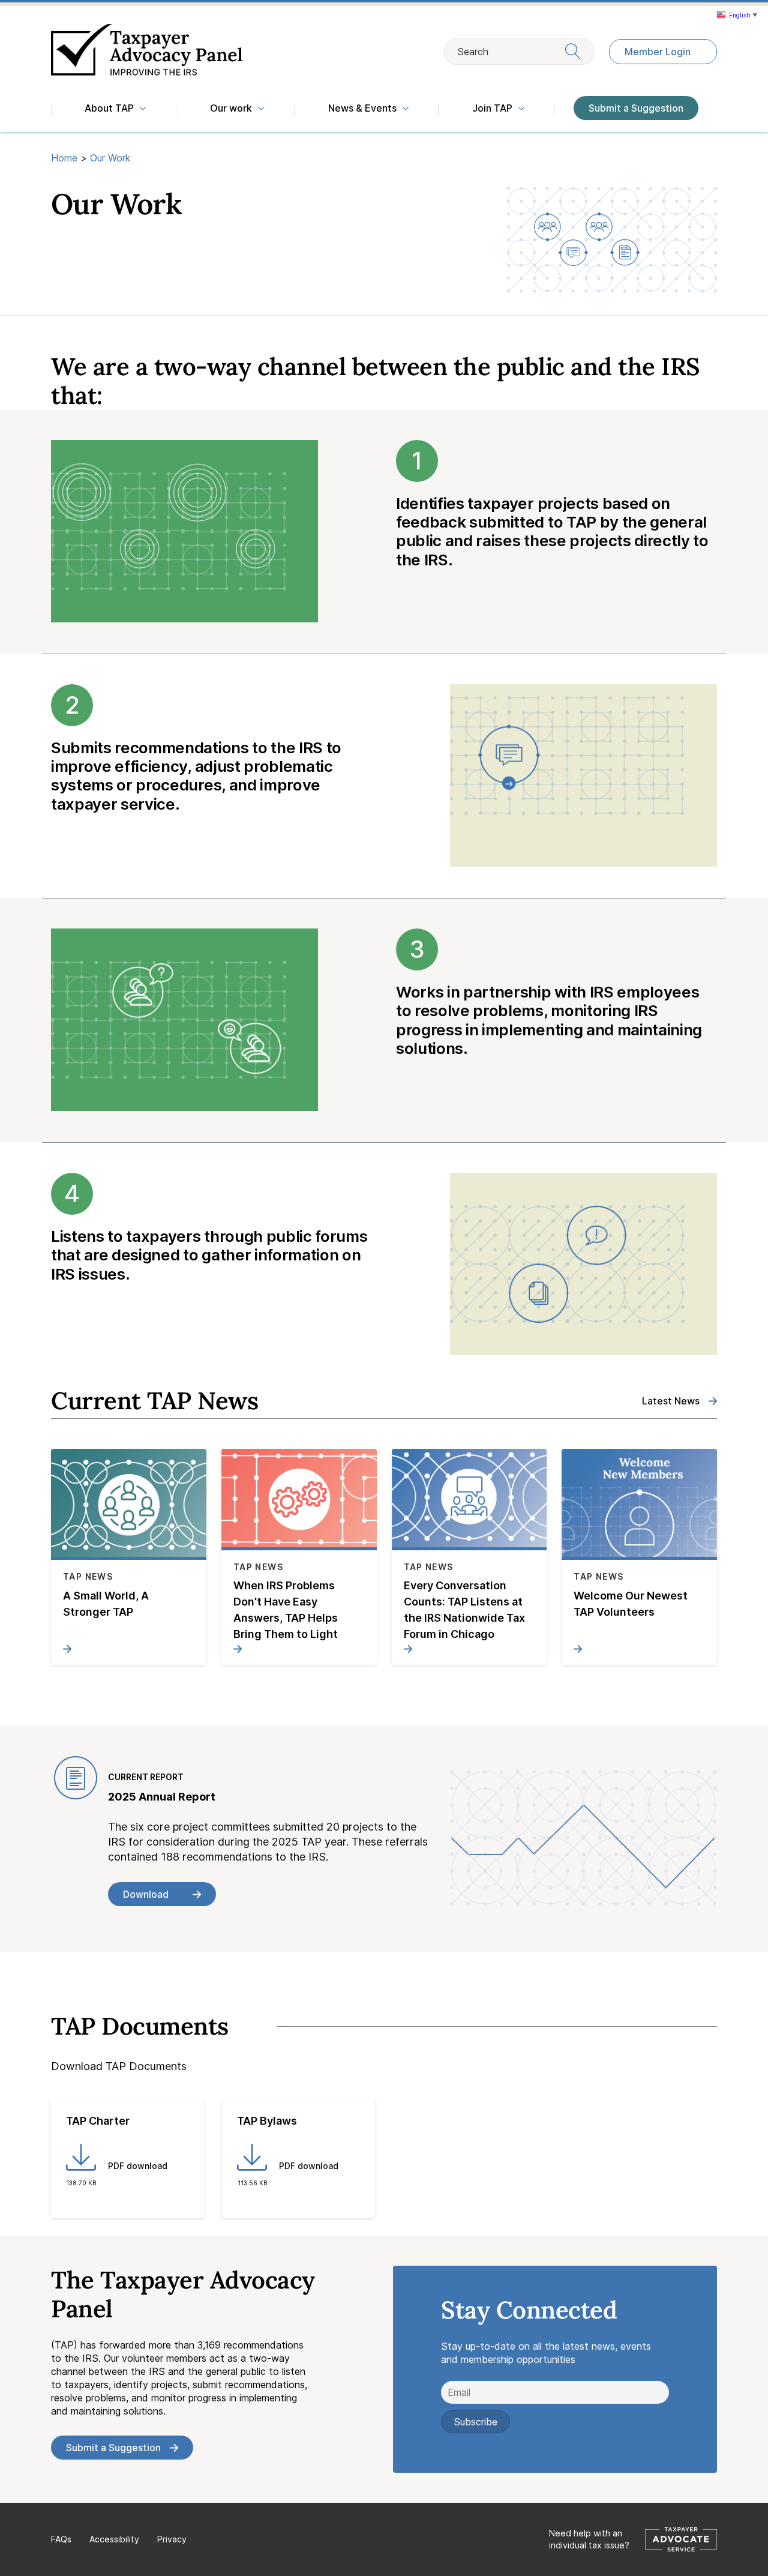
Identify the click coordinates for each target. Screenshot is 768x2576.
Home (64, 158)
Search (473, 52)
